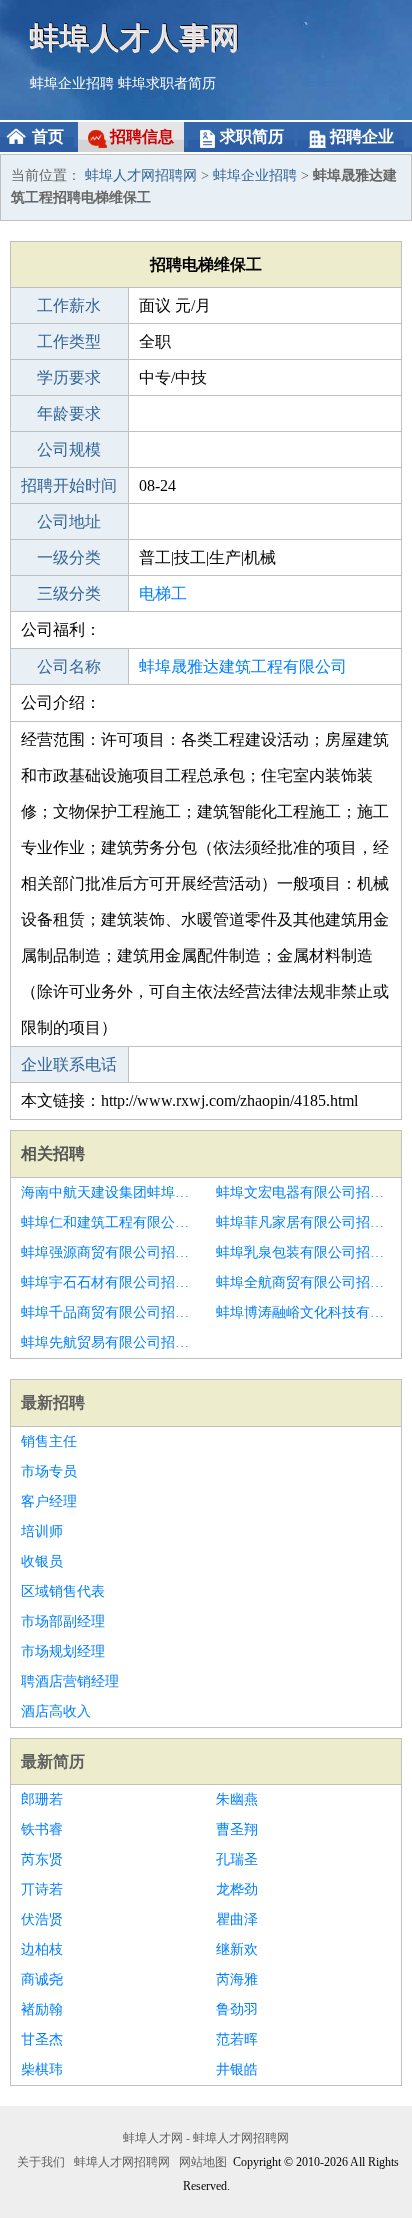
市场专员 (49, 1471)
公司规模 (69, 449)
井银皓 (237, 2069)
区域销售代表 (63, 1591)
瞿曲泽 (237, 1919)
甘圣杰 (42, 2039)
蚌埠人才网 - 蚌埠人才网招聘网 (206, 2138)
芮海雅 (237, 1979)
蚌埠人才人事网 (135, 37)
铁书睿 (42, 1829)
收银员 (42, 1561)
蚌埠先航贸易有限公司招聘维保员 (108, 1342)
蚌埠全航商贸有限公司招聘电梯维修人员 (303, 1282)
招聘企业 (362, 136)
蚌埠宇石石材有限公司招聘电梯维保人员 (108, 1282)
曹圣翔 (237, 1829)
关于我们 (41, 2162)
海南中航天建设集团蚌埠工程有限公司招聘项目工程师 (108, 1192)
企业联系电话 (69, 1064)
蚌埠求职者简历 (167, 83)
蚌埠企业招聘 (72, 83)
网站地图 (203, 2162)
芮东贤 (42, 1859)
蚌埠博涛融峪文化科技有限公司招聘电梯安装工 (303, 1312)
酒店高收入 (56, 1711)
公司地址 (69, 521)
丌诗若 (42, 1889)
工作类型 (69, 341)
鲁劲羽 (237, 2009)
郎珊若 (42, 1799)
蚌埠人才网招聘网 (141, 175)
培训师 (42, 1531)
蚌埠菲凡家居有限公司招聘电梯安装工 (303, 1222)
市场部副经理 (63, 1621)
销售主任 (49, 1441)
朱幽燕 (237, 1799)
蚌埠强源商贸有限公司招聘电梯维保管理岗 (108, 1252)
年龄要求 (69, 413)
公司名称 (69, 666)
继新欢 (237, 1949)
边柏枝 (42, 1949)
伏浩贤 (42, 1919)
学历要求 (69, 377)
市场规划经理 (63, 1651)
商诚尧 (42, 1979)
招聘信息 (142, 136)
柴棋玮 (42, 2069)
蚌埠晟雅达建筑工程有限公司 (243, 666)
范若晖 (237, 2039)
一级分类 (69, 557)
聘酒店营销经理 (70, 1681)
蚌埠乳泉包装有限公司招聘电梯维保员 (303, 1252)
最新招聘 (53, 1402)
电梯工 (163, 593)
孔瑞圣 (237, 1859)
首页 (48, 136)
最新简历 (53, 1761)
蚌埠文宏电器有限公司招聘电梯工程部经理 (303, 1192)
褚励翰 (42, 2009)
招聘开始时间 (69, 485)
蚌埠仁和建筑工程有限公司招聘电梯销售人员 (108, 1222)
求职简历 (252, 136)
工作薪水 (69, 305)
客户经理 (49, 1501)
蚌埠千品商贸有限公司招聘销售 (108, 1312)
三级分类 (69, 593)
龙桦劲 (237, 1889)
